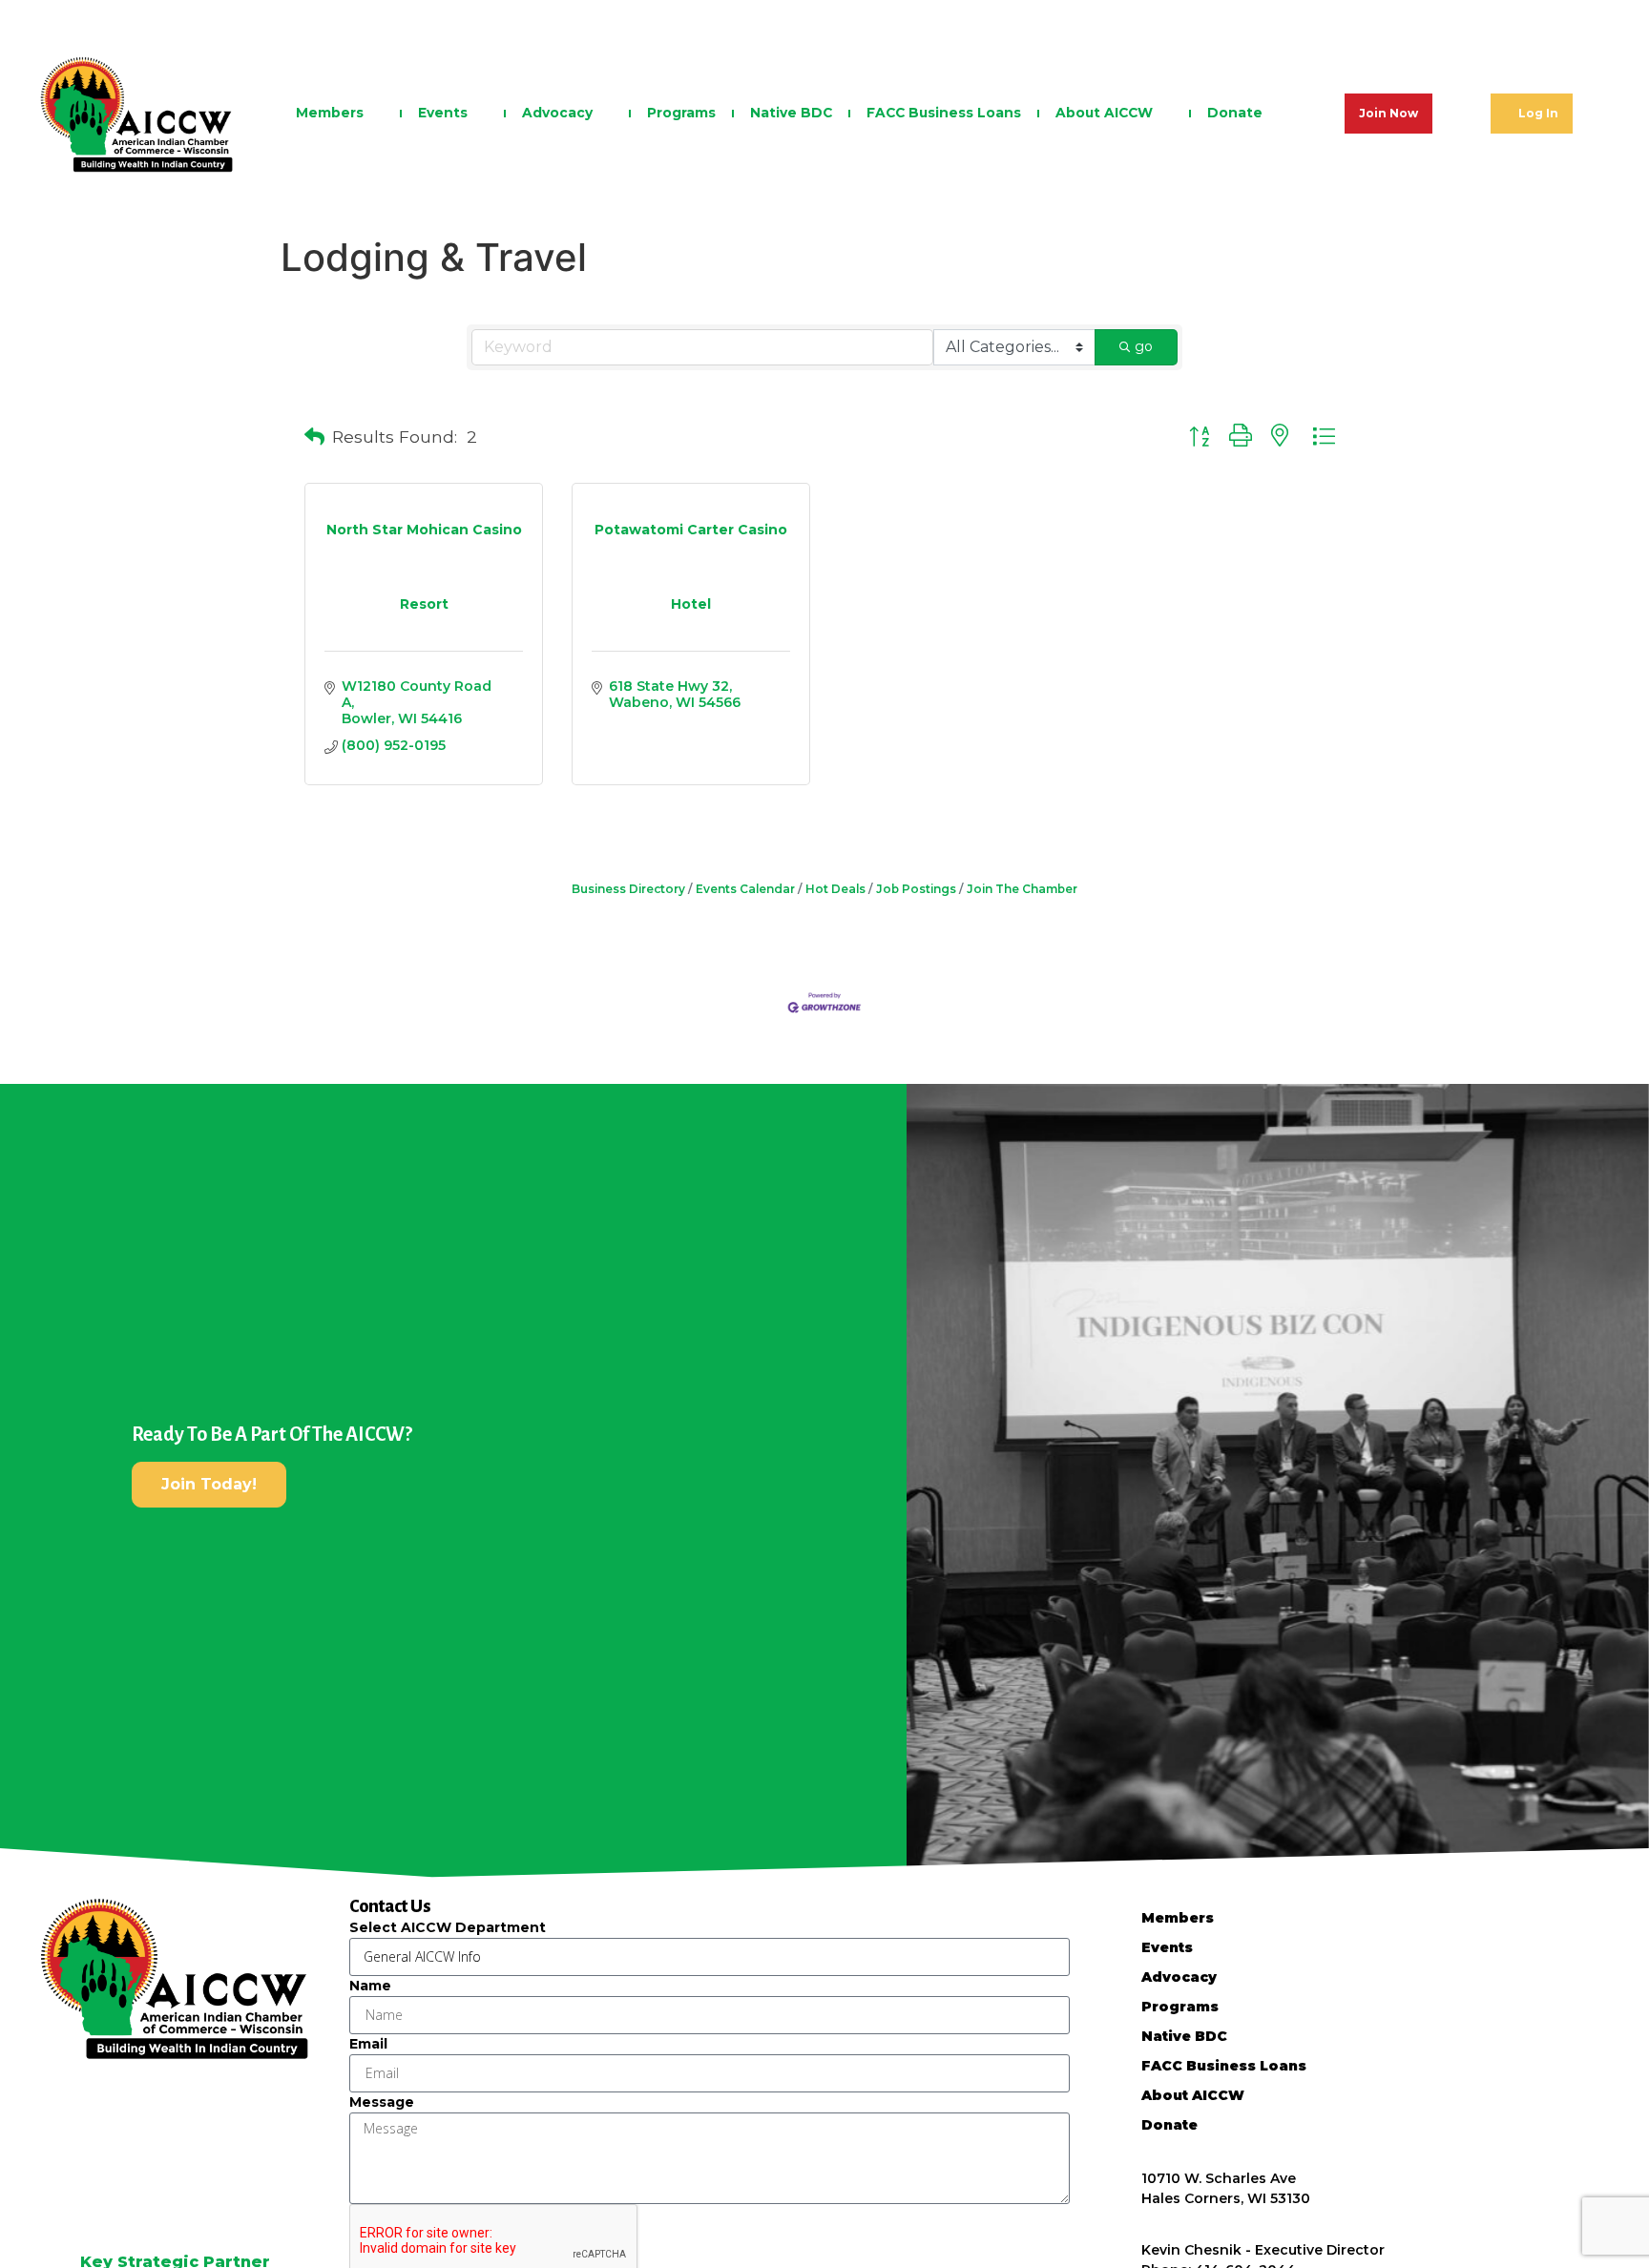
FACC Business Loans (944, 113)
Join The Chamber (1022, 889)
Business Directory (628, 889)
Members (330, 113)
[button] (314, 437)
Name (370, 1986)
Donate (1235, 113)
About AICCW (1104, 113)
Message (382, 2102)
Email (368, 2044)
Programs (681, 113)
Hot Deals (835, 889)
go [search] (1144, 346)
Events (443, 113)
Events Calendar (745, 889)
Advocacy (557, 113)
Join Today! (209, 1484)
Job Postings (916, 889)
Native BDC (791, 113)
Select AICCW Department (448, 1927)
